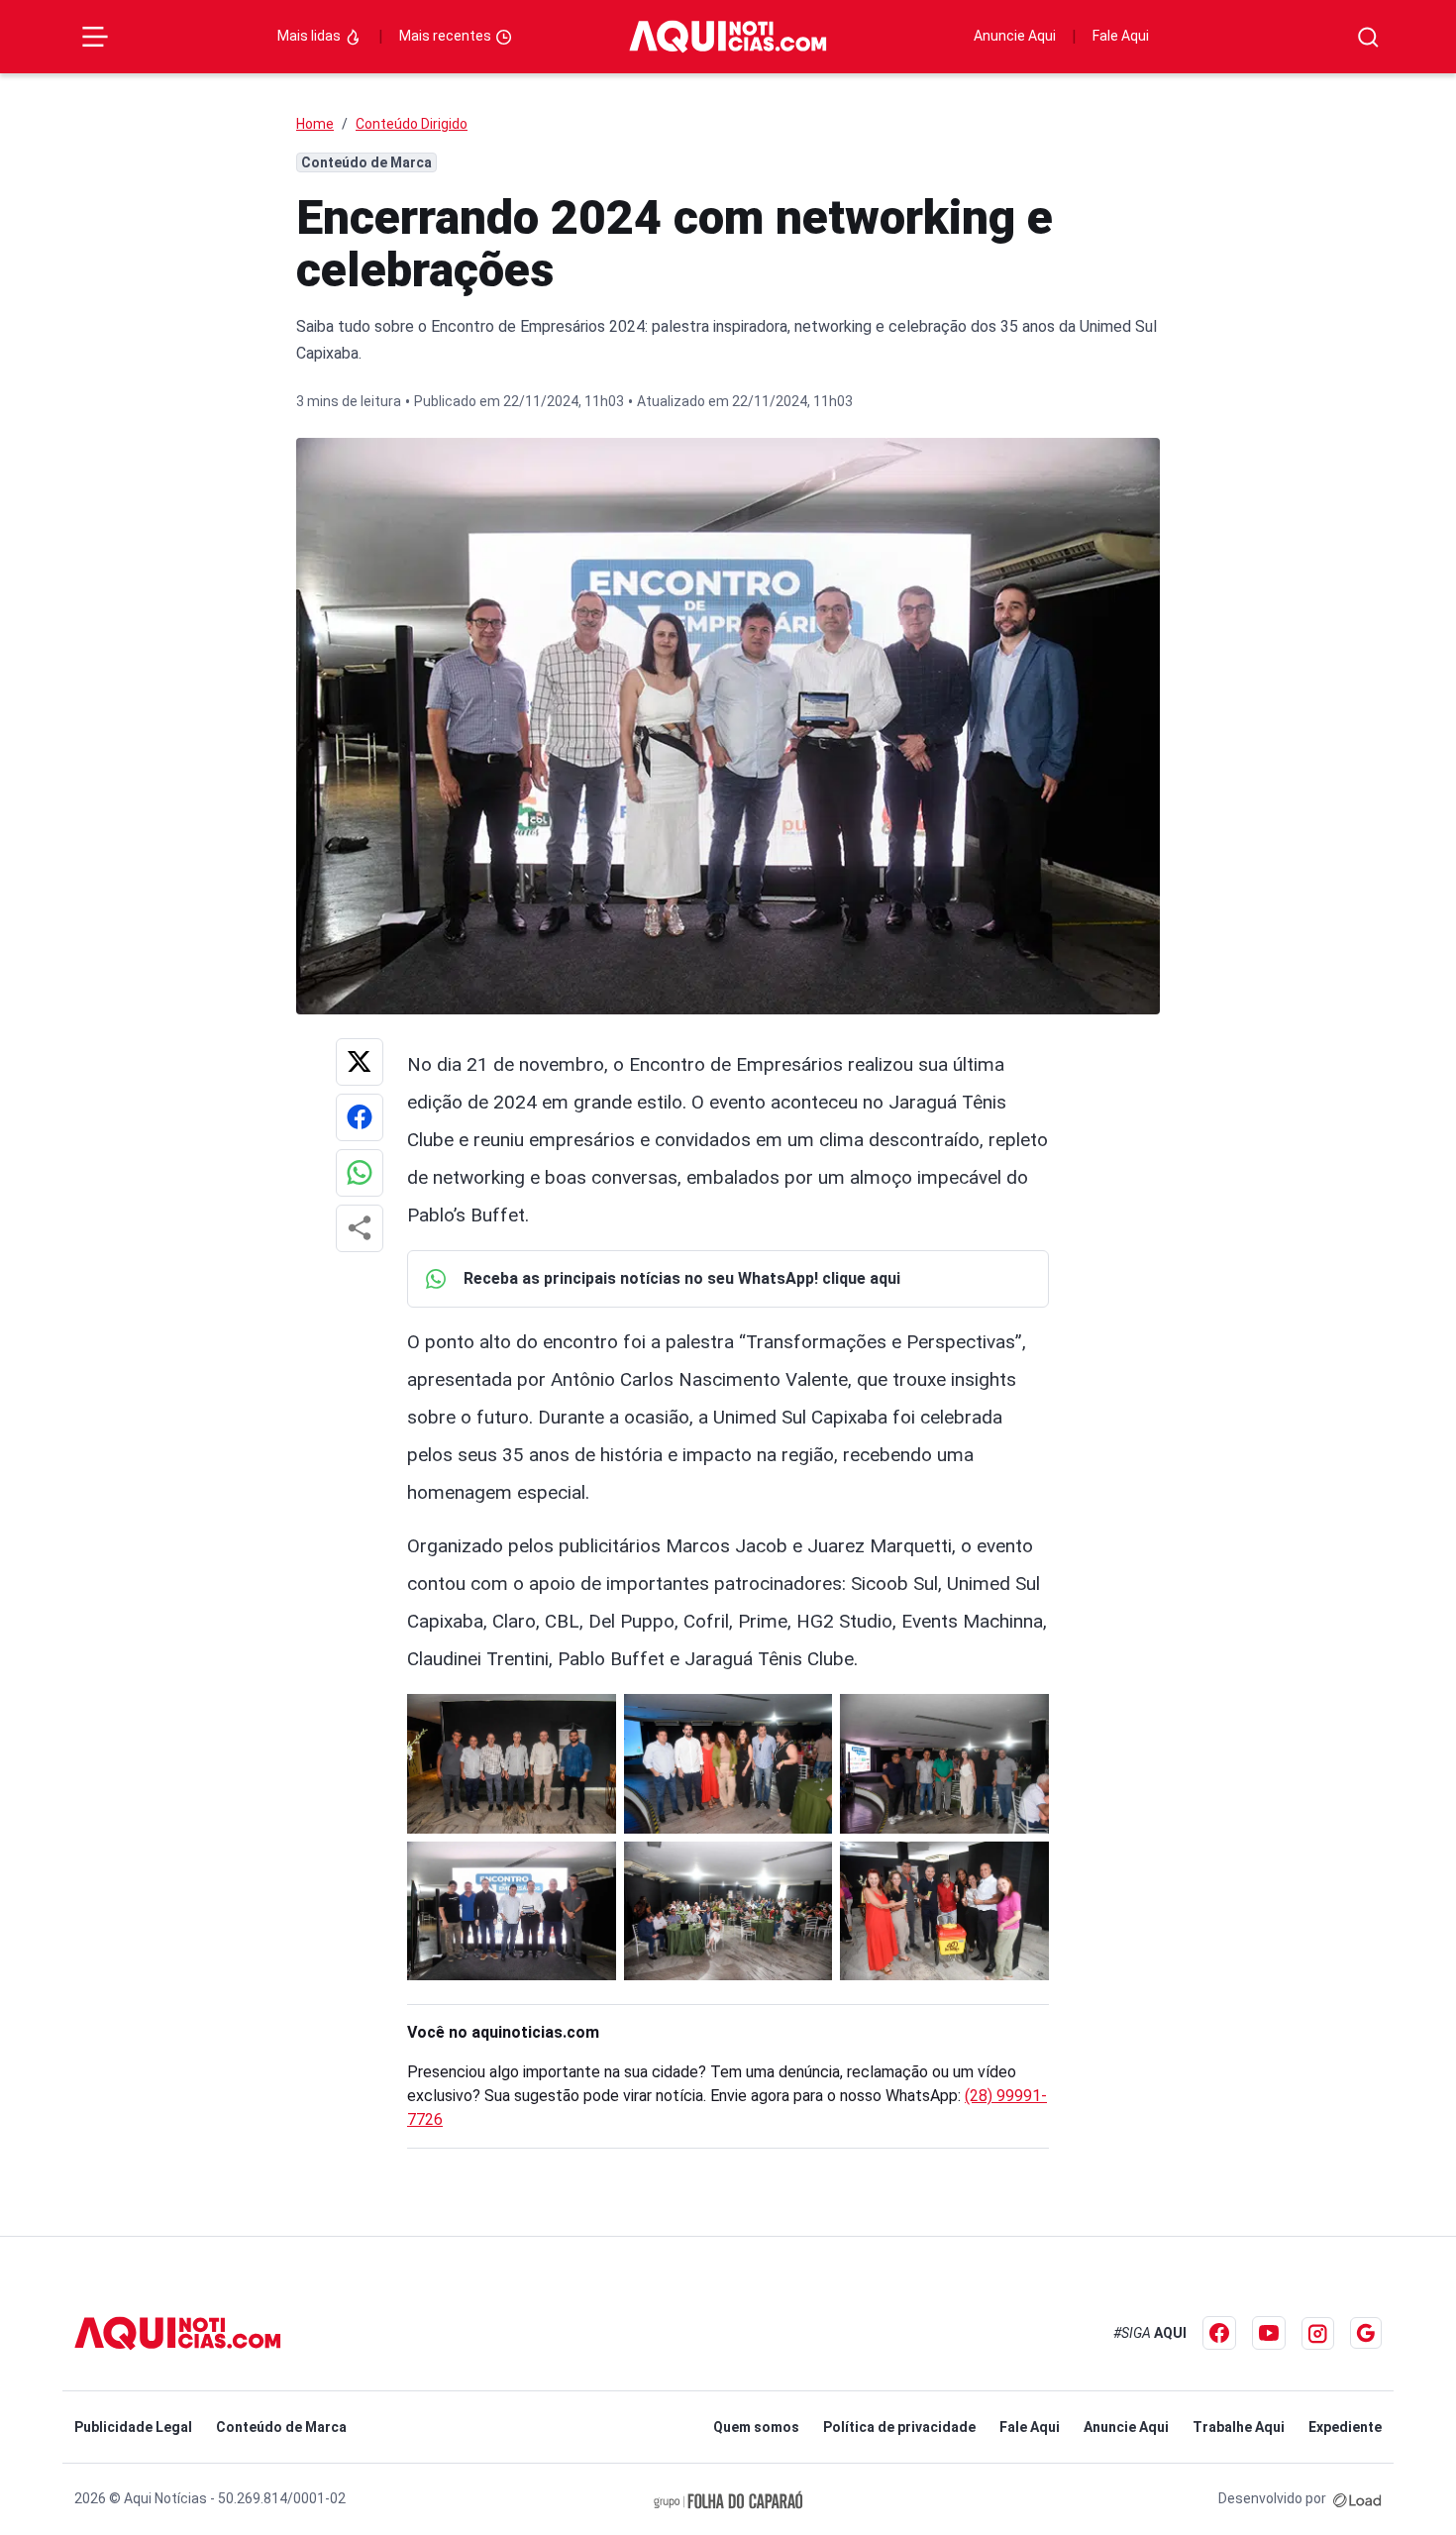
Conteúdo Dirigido (412, 124)
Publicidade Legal (133, 2427)
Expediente (1345, 2427)
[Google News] (1366, 2333)
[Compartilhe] (360, 1228)
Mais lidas (311, 36)
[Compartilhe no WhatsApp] (360, 1173)
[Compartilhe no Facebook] (360, 1117)
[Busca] (1368, 37)
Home (315, 124)
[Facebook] (1219, 2333)
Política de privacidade (899, 2427)
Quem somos (756, 2427)
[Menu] (95, 37)
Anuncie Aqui (1015, 36)
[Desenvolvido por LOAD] (1357, 2498)
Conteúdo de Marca (281, 2427)
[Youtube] (1269, 2333)
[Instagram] (1318, 2333)
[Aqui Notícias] (728, 37)
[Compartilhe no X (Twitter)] (360, 1062)
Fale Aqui (1121, 36)
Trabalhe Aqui (1239, 2427)
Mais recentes (447, 36)
